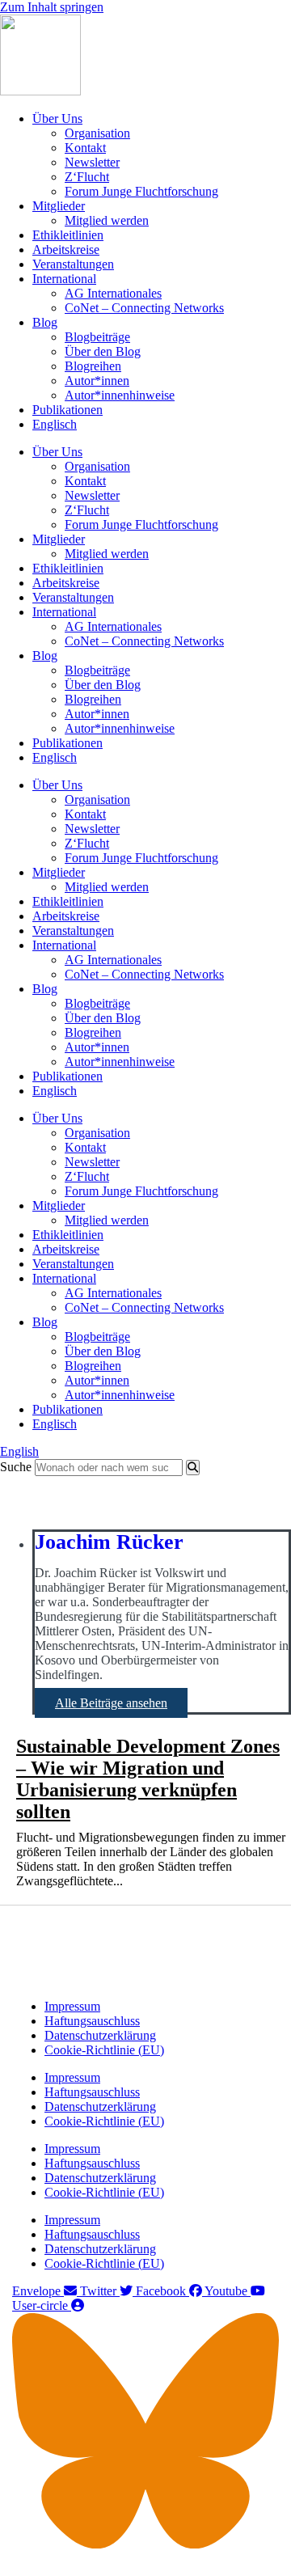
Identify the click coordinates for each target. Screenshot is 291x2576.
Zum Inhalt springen (52, 7)
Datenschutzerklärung (100, 2035)
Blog (45, 322)
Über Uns (57, 118)
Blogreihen (93, 366)
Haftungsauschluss (92, 2021)
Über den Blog (103, 351)
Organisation (97, 133)
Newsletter (92, 162)
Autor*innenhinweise (120, 395)
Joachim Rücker (109, 1542)
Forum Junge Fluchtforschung (141, 191)
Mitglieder (59, 206)
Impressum (72, 2006)
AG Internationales (113, 293)
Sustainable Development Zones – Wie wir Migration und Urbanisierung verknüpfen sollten (148, 1779)
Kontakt (85, 148)
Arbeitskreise (66, 250)
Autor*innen (97, 381)
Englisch (55, 424)
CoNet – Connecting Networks (144, 308)
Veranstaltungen (73, 264)
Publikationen (67, 410)
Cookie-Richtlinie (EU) (104, 2050)
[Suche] (193, 1468)
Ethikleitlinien (68, 235)
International (64, 279)
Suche (16, 1467)
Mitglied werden (107, 220)
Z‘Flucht (87, 177)
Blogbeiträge (97, 337)
